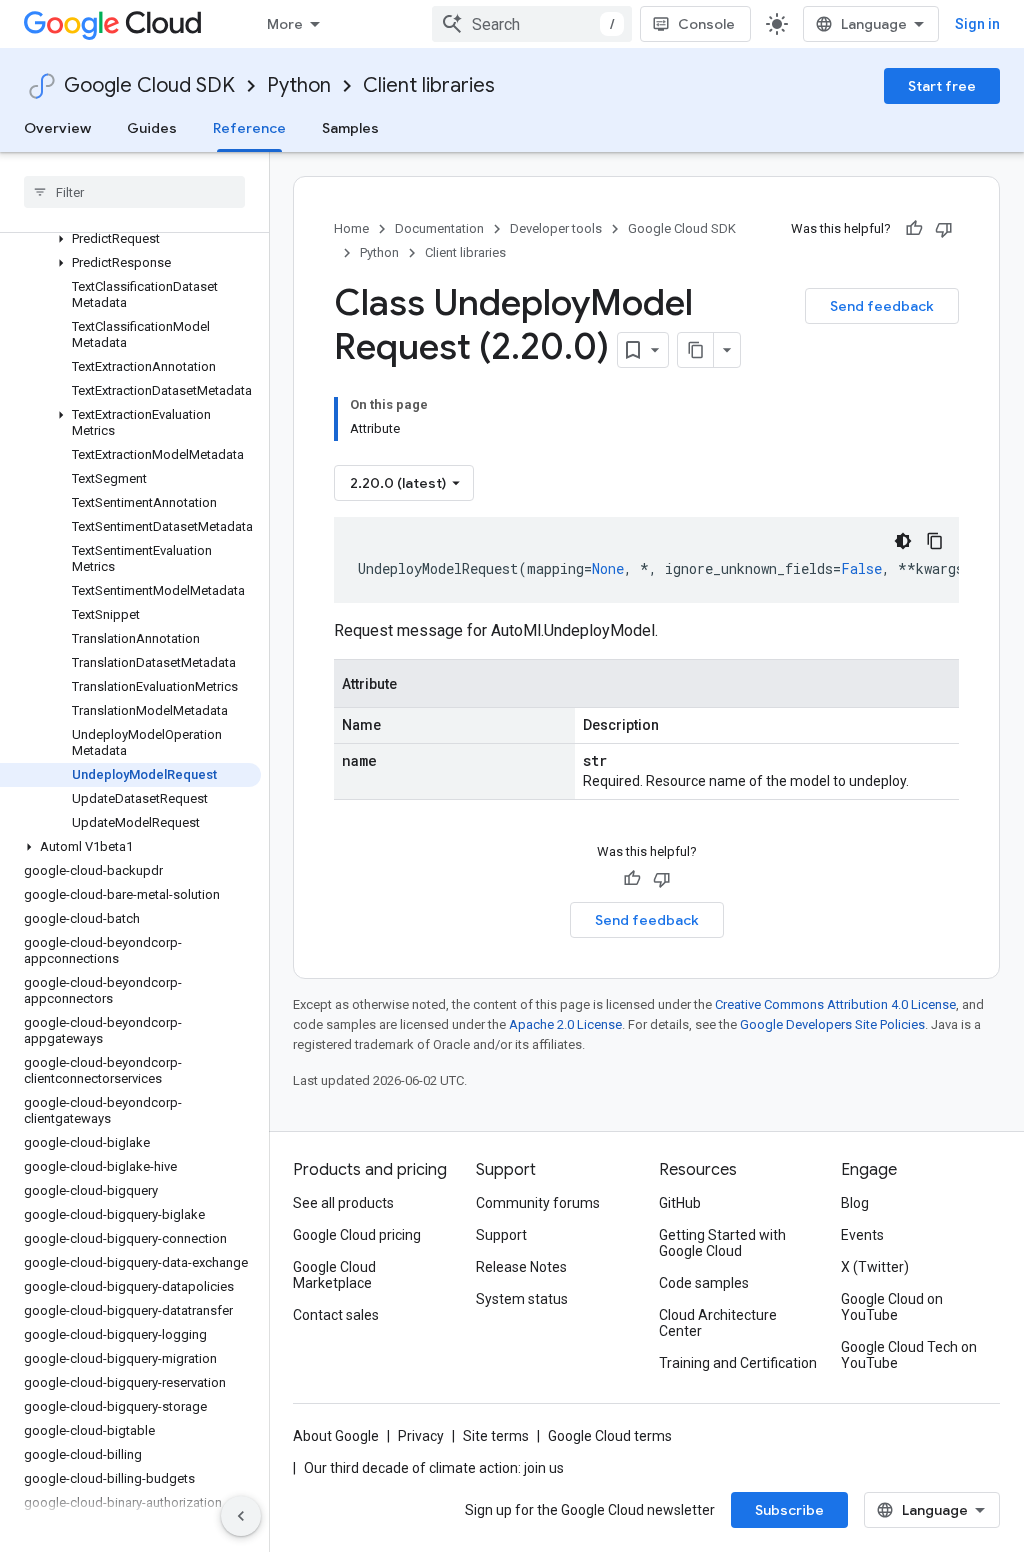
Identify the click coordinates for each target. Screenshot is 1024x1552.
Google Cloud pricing (357, 1235)
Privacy (421, 1436)
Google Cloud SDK (149, 85)
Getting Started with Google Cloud (722, 1243)
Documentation (439, 228)
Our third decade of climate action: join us (434, 1468)
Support (501, 1235)
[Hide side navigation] (241, 1516)
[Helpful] (914, 229)
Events (862, 1235)
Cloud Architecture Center (718, 1323)
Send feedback (882, 306)
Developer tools (556, 228)
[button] (130, 239)
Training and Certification (738, 1363)
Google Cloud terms (610, 1436)
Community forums (538, 1203)
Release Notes (521, 1267)
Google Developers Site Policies (832, 1024)
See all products (343, 1203)
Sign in (977, 24)
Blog (855, 1203)
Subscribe (789, 1510)
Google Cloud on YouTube (892, 1307)
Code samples (704, 1283)
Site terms (496, 1436)
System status (522, 1299)
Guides (152, 128)
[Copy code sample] (935, 541)
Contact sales (336, 1315)
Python (299, 85)
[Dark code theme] (903, 541)
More (285, 24)
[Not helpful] (944, 229)
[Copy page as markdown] (696, 350)
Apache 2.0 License (565, 1024)
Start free (942, 86)
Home (351, 228)
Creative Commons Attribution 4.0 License (835, 1004)
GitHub (680, 1203)
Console (706, 24)
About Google (336, 1436)
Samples (350, 128)
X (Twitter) (875, 1267)
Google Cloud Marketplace (334, 1275)
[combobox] (532, 24)
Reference (249, 128)
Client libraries (429, 85)
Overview (57, 128)
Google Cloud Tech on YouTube (909, 1355)
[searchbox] (134, 192)
